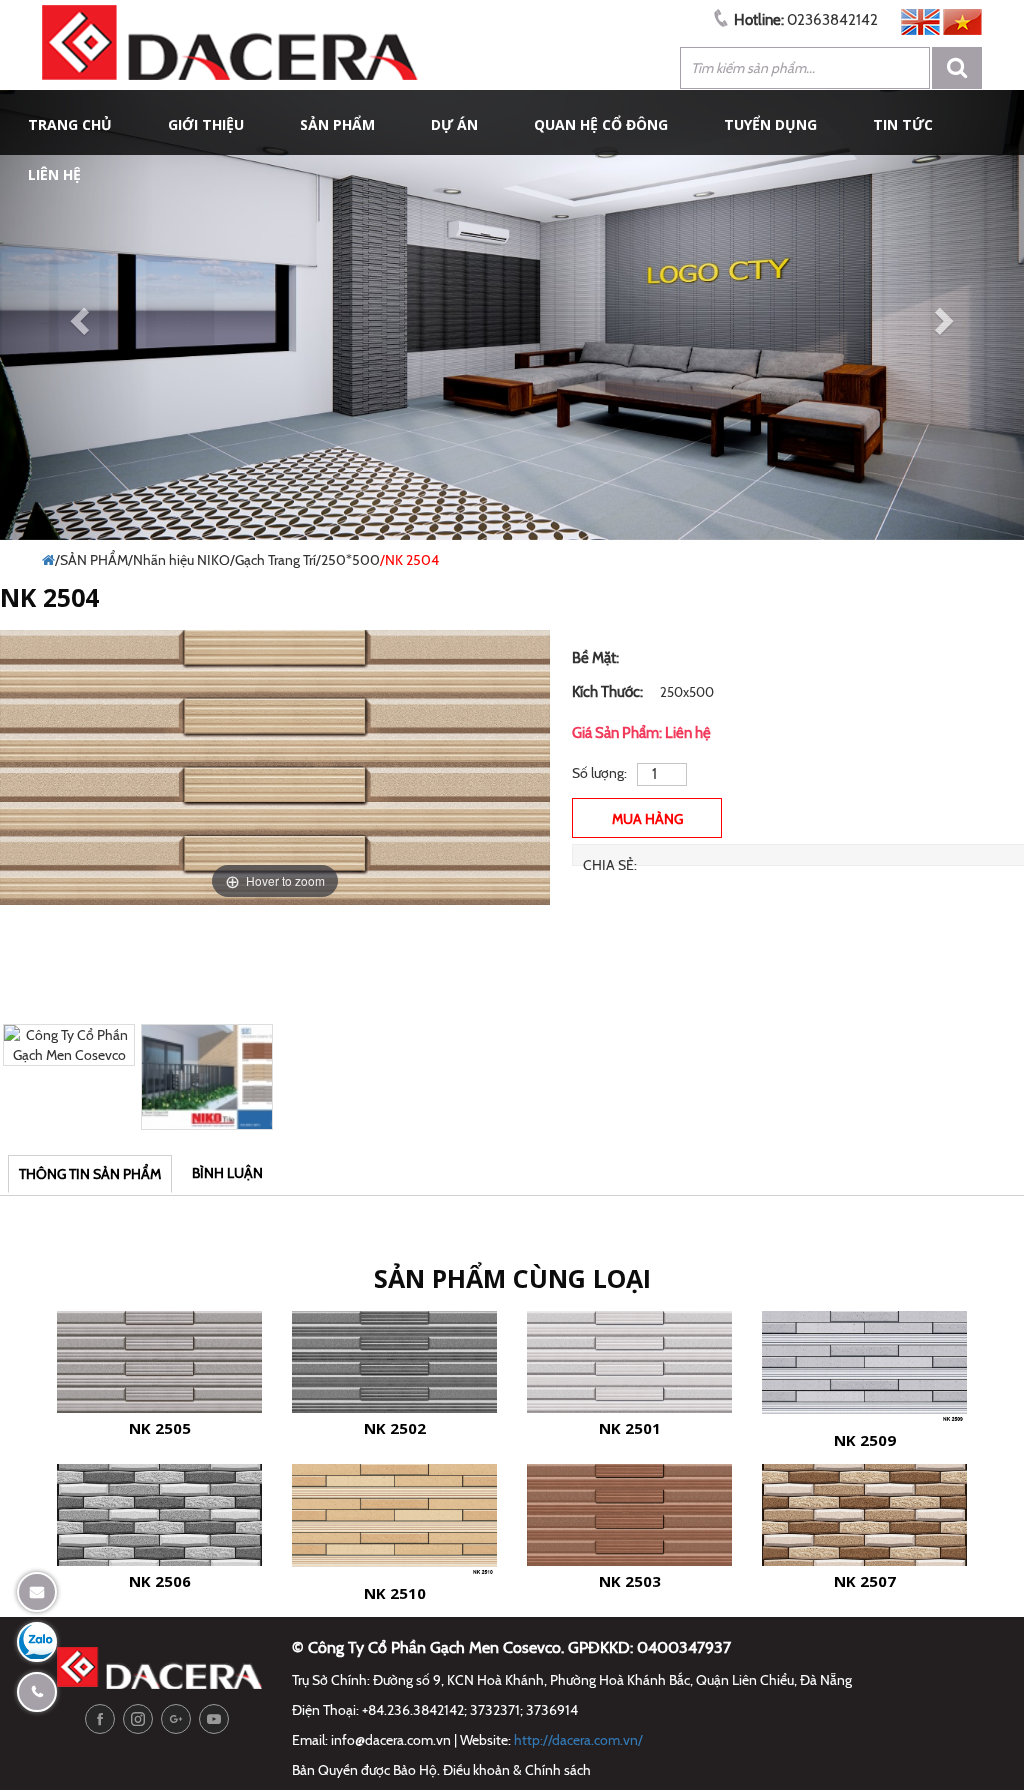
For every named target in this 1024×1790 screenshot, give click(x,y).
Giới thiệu (206, 124)
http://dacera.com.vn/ (578, 1740)
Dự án (454, 124)
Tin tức (903, 124)
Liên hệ (54, 174)
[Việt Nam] (962, 20)
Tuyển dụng (770, 124)
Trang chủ (70, 124)
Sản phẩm (337, 124)
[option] (275, 767)
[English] (920, 20)
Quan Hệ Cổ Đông (601, 124)
